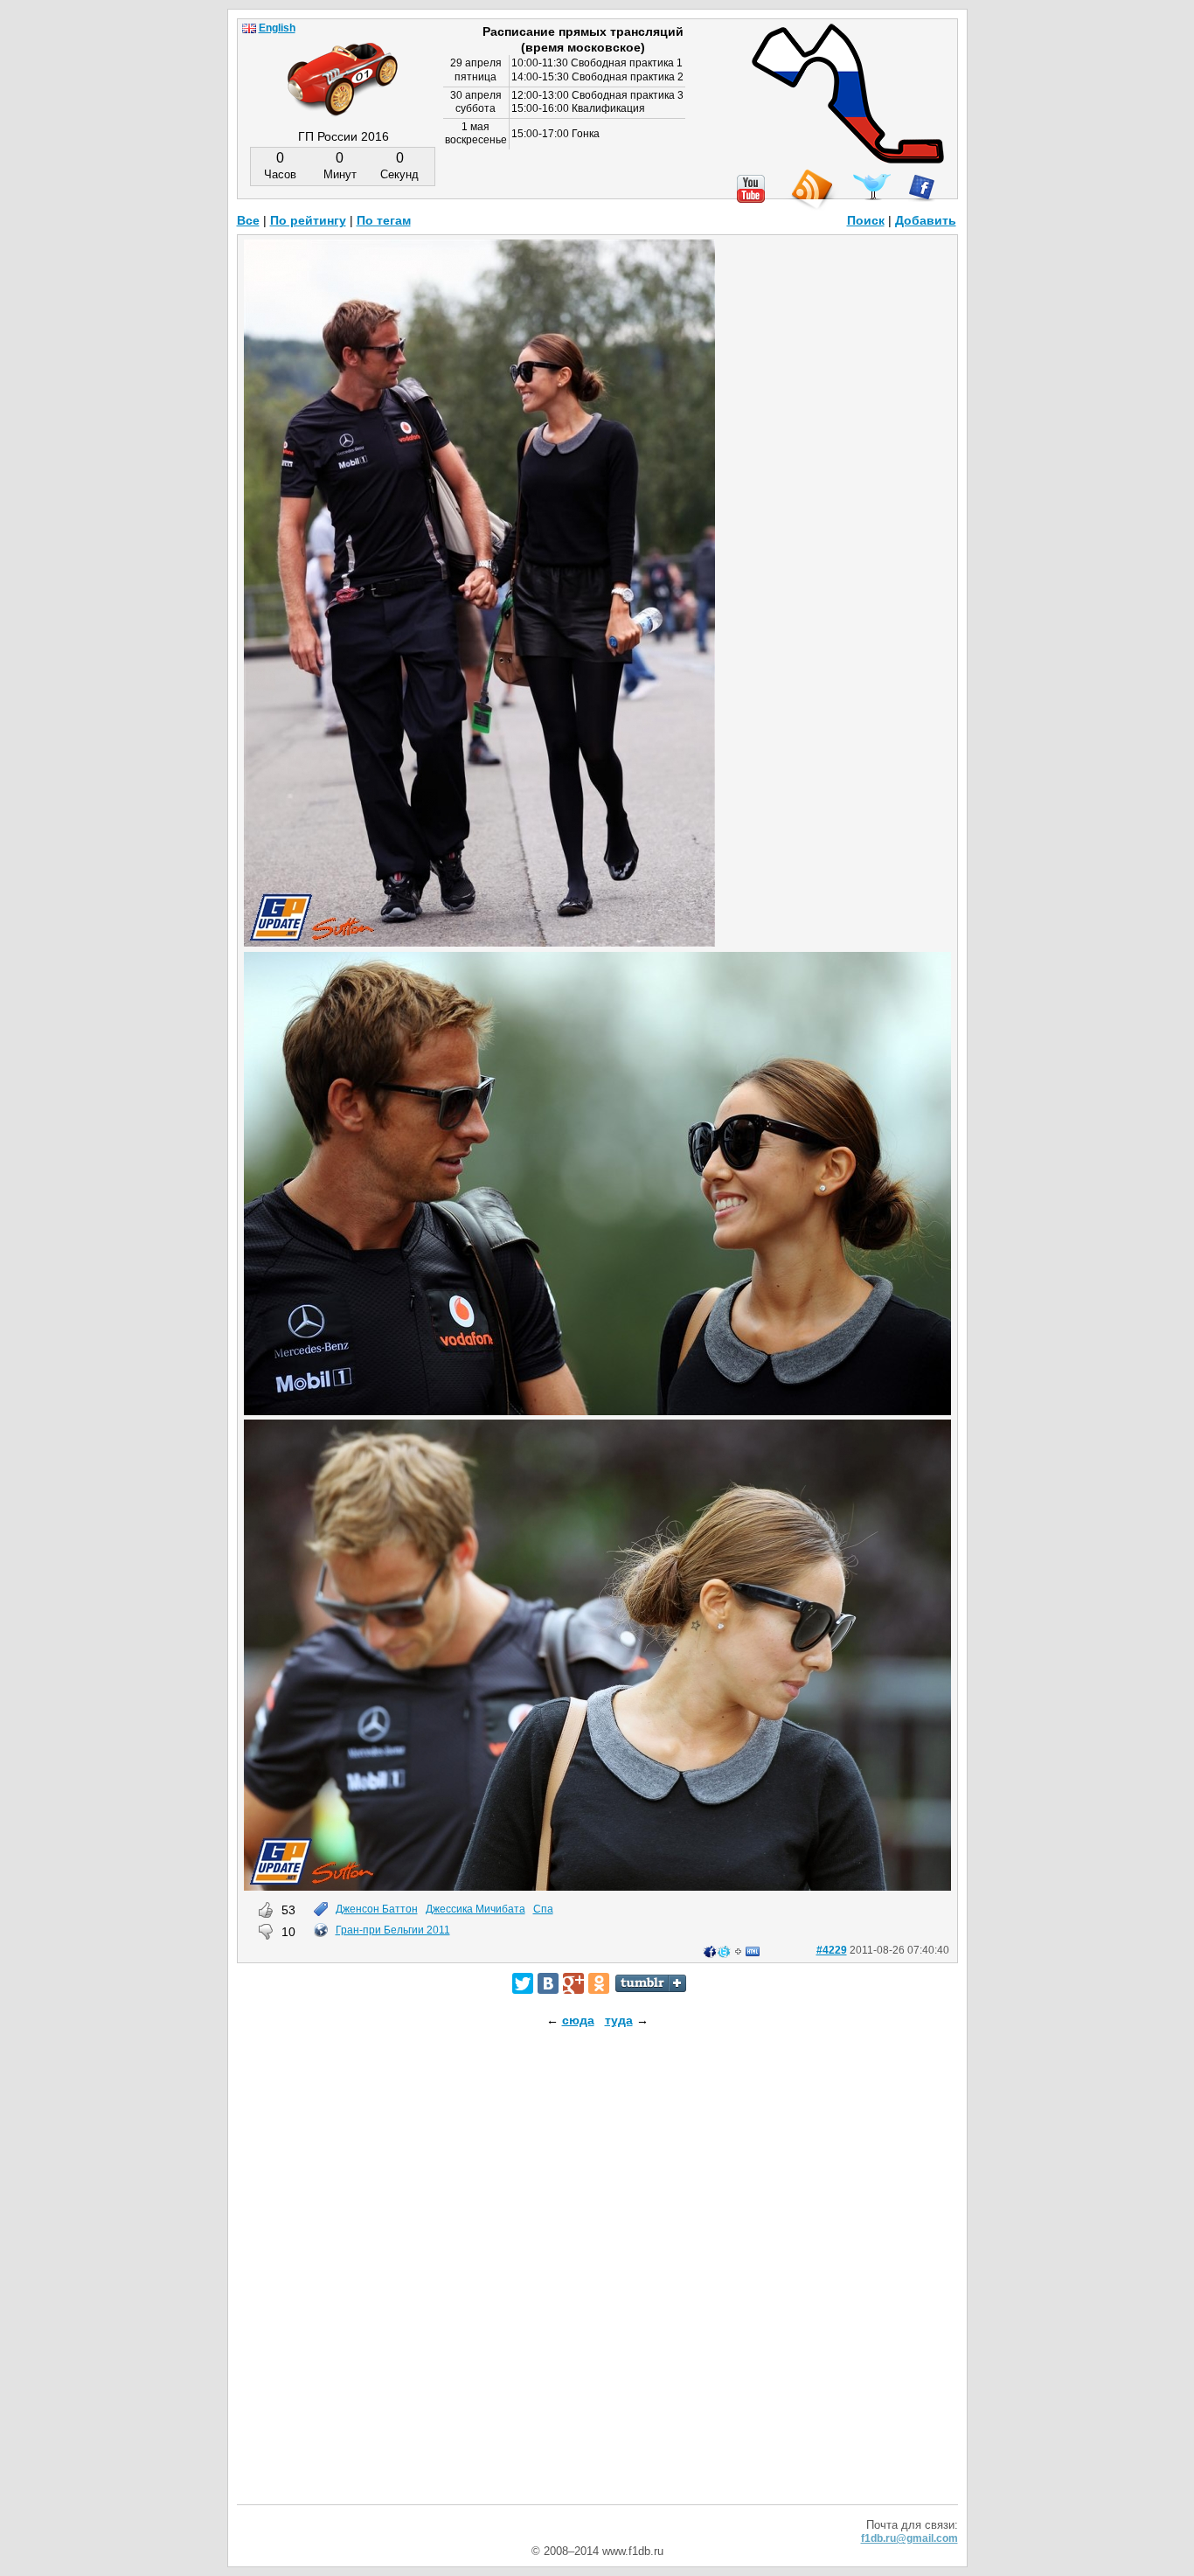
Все (248, 220)
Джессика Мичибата (476, 1909)
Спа (543, 1909)
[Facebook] (922, 188)
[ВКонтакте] (548, 1983)
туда (619, 2020)
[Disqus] (597, 2281)
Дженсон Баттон (377, 1909)
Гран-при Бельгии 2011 (393, 1930)
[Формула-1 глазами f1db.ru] (343, 65)
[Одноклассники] (599, 1983)
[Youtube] (751, 189)
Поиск (866, 220)
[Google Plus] (573, 1983)
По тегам (384, 220)
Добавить (926, 220)
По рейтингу (308, 220)
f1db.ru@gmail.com (909, 2538)
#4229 (832, 1950)
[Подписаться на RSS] (811, 190)
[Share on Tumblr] (651, 1983)
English (277, 28)
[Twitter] (523, 1983)
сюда (578, 2020)
